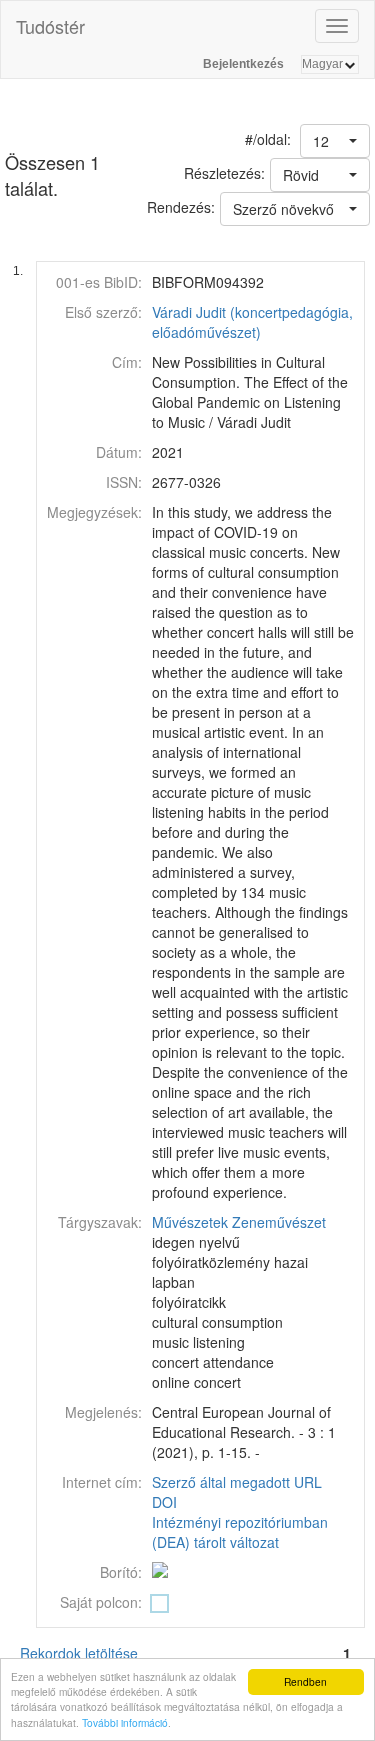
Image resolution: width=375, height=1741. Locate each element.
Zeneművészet (279, 1222)
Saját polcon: (101, 1602)
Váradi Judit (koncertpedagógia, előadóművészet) (252, 322)
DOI (164, 1502)
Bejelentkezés (243, 64)
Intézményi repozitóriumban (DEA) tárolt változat (240, 1532)
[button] (335, 141)
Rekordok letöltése (79, 1653)
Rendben (305, 1681)
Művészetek (190, 1222)
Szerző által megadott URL (237, 1482)
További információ (125, 1722)
